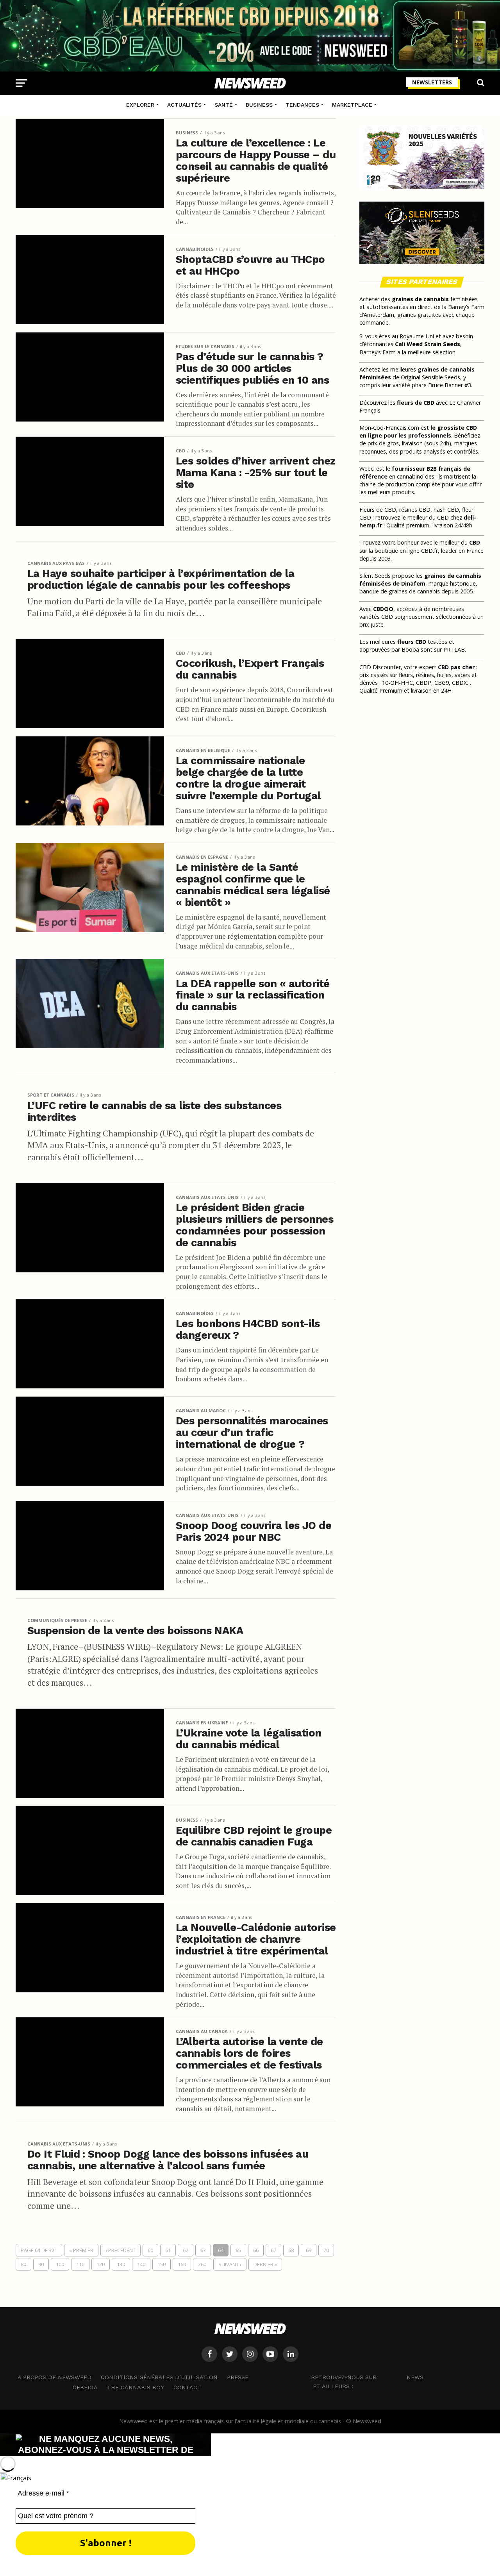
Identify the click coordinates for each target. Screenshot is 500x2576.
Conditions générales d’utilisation (159, 2377)
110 (80, 2264)
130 (121, 2264)
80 (23, 2264)
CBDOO (383, 609)
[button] (250, 2477)
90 (41, 2264)
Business (259, 105)
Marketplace (352, 105)
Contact (187, 2387)
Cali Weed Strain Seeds (428, 344)
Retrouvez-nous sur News (367, 2377)
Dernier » (265, 2264)
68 (291, 2250)
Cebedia (85, 2387)
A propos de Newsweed (54, 2377)
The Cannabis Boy (136, 2387)
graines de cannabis (420, 299)
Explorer (140, 105)
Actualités (184, 105)
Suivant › (230, 2264)
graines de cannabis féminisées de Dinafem (420, 580)
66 (256, 2250)
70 (326, 2250)
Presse (238, 2377)
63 (203, 2250)
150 (162, 2264)
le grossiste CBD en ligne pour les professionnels (418, 431)
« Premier (81, 2250)
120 (101, 2264)
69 (309, 2250)
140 (141, 2264)
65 (238, 2250)
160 (182, 2264)
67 (273, 2250)
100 (60, 2264)
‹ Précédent (121, 2250)
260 (202, 2264)
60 (150, 2250)
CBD (475, 542)
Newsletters (432, 82)
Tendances (302, 105)
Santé (224, 105)
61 (168, 2250)
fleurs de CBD (416, 403)
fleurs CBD (412, 642)
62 (186, 2250)
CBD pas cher (456, 667)
